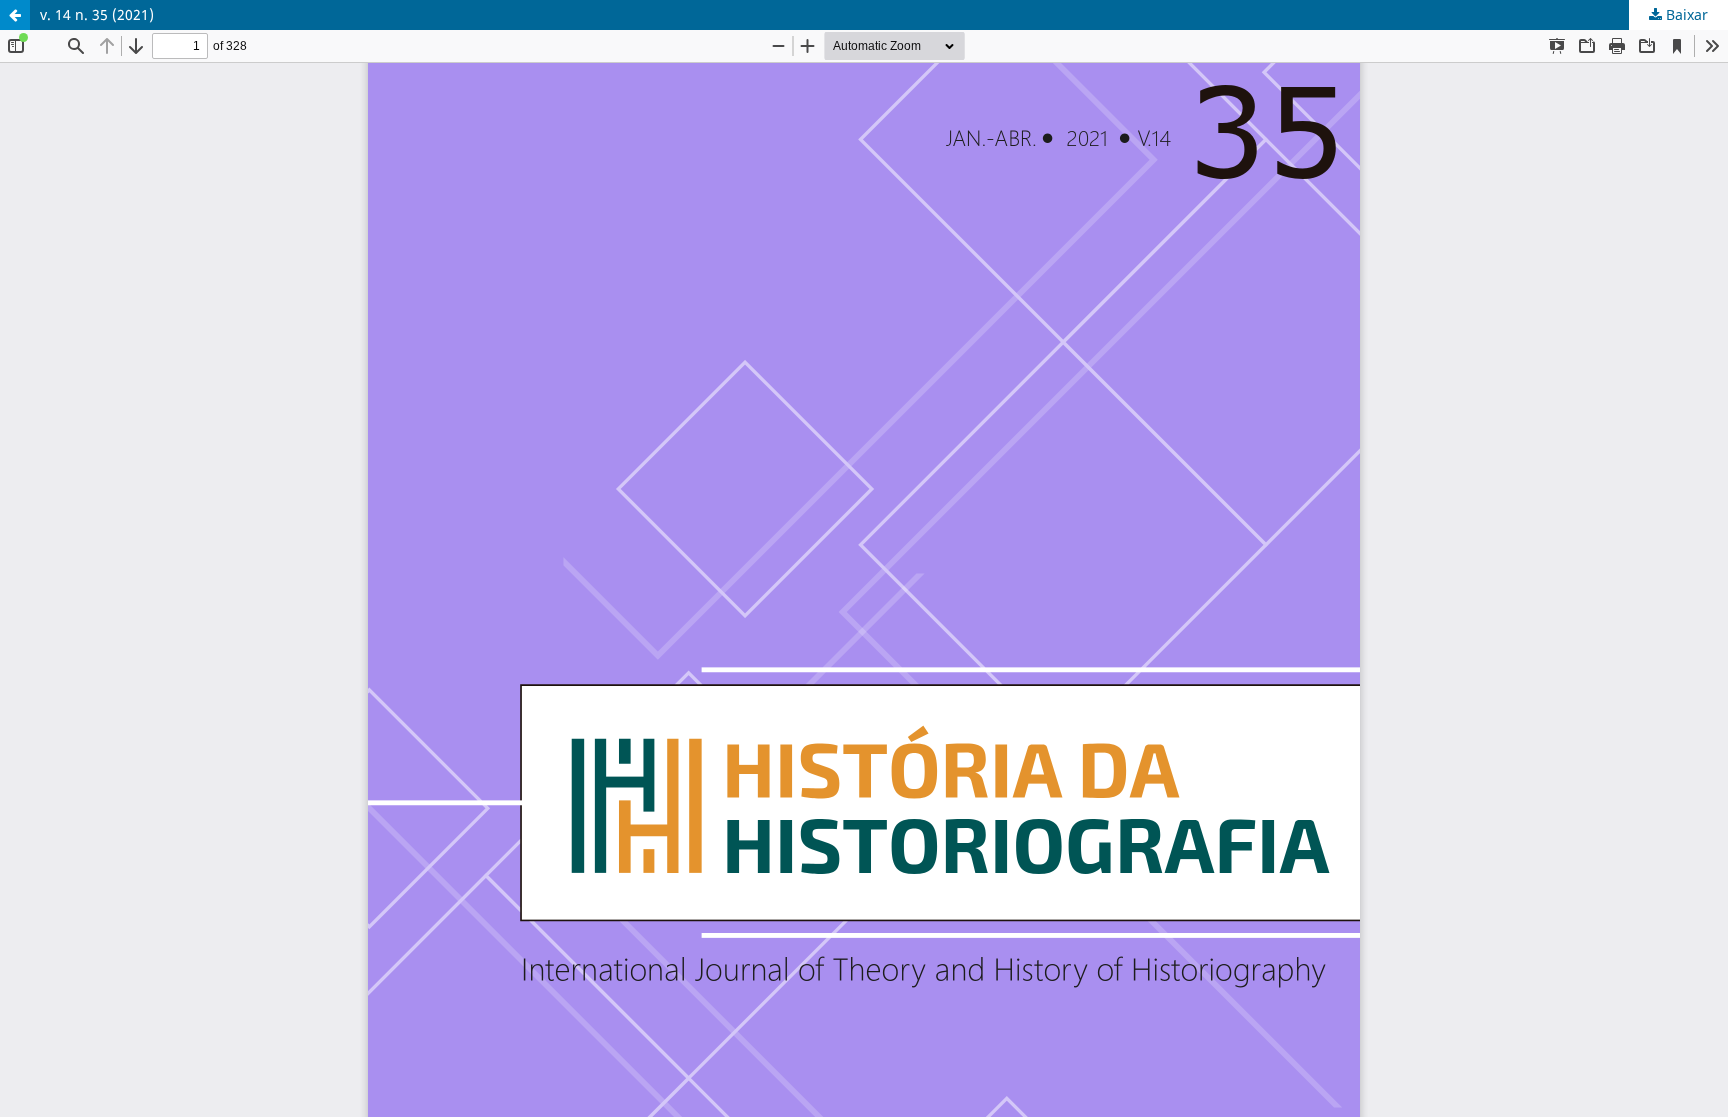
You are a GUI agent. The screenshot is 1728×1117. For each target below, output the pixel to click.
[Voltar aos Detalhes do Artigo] (15, 15)
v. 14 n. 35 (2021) (97, 14)
